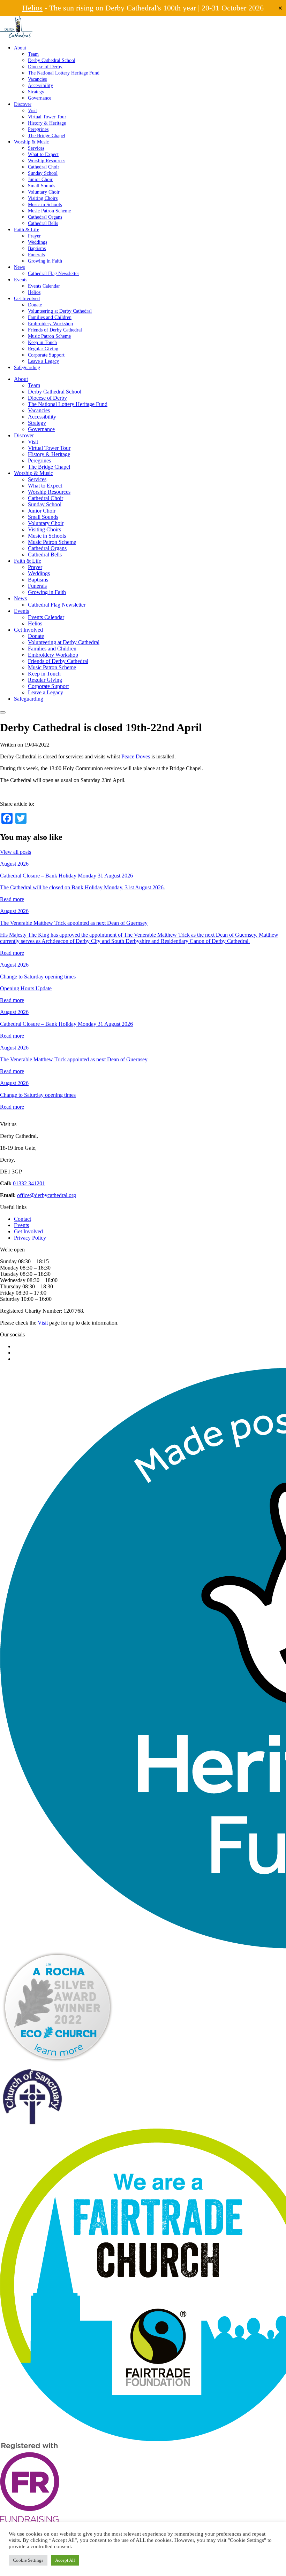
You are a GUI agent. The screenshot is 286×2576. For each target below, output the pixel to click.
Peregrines (38, 129)
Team (33, 54)
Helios (32, 8)
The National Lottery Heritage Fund (64, 73)
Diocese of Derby (45, 67)
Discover (23, 104)
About (20, 48)
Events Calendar (44, 286)
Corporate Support (46, 355)
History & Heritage (47, 123)
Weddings (37, 242)
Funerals (36, 255)
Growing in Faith (45, 261)
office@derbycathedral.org (47, 1195)
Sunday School (43, 173)
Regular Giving (43, 349)
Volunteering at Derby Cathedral (60, 311)
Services (36, 148)
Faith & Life (27, 229)
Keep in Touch (42, 342)
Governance (40, 98)
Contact (22, 1219)
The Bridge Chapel (47, 135)
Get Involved (27, 298)
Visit (32, 110)
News (19, 267)
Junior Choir (40, 179)
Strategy (36, 92)
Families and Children (50, 317)
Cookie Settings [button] (28, 2560)
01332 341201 (29, 1183)
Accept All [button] (65, 2560)
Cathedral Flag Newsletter (54, 273)
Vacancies (37, 79)
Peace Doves (136, 756)
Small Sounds (42, 186)
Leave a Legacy (43, 361)
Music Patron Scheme (49, 211)
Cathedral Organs (45, 217)
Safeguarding (27, 367)
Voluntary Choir (44, 192)
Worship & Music (31, 142)
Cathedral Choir (44, 167)
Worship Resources (47, 161)
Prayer (34, 236)
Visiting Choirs (43, 198)
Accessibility (40, 85)
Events (21, 280)
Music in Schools (45, 204)
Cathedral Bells (43, 223)
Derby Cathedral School (52, 60)
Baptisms (37, 248)
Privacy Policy (30, 1238)
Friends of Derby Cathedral (55, 330)
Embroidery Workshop (50, 323)
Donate (35, 305)
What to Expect (43, 154)
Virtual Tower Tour (47, 117)
